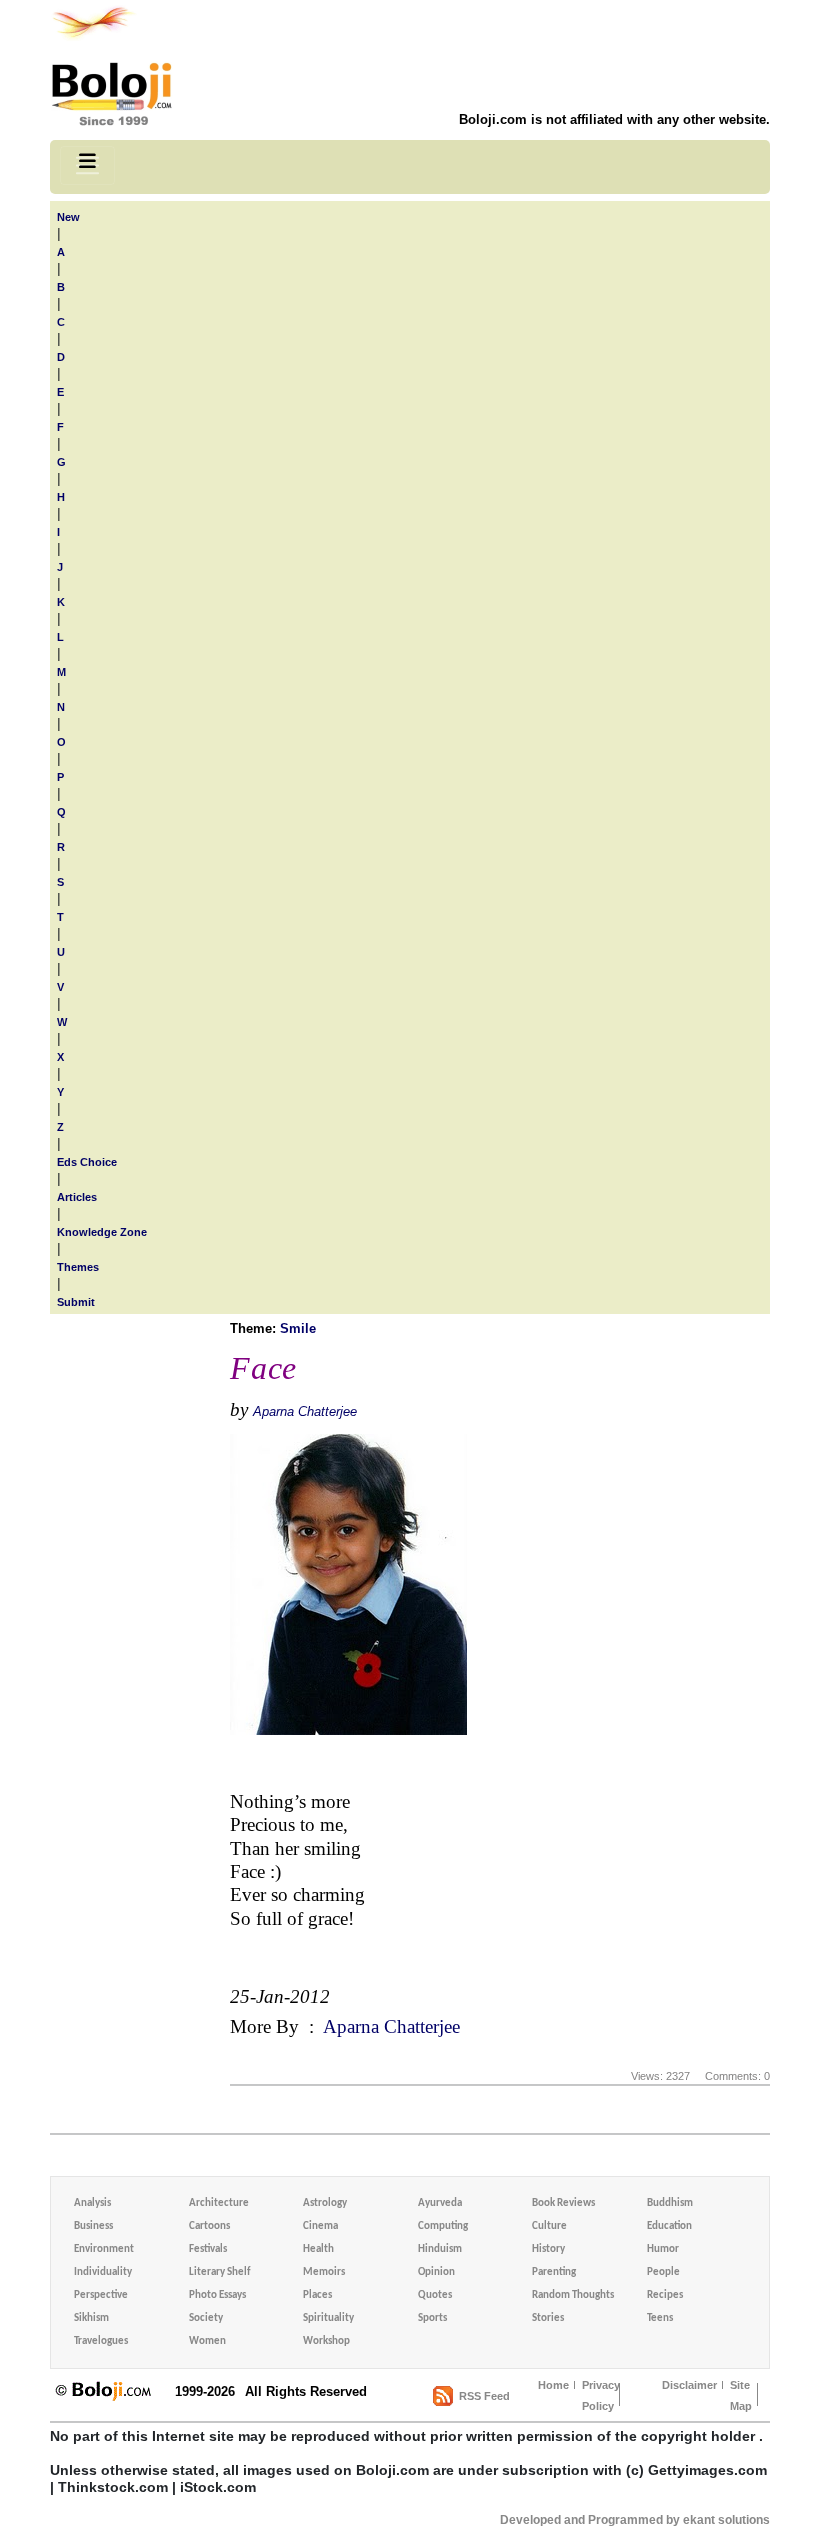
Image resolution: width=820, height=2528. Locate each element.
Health (318, 2249)
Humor (663, 2249)
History (548, 2249)
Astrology (325, 2203)
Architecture (219, 2203)
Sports (432, 2318)
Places (317, 2295)
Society (206, 2318)
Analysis (92, 2203)
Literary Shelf (219, 2272)
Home (553, 2385)
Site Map (741, 2395)
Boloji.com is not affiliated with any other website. (614, 119)
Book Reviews (563, 2203)
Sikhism (91, 2318)
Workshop (326, 2341)
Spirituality (328, 2318)
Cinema (320, 2226)
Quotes (435, 2295)
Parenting (554, 2272)
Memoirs (324, 2272)
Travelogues (101, 2341)
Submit (76, 1302)
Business (93, 2226)
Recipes (665, 2295)
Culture (549, 2226)
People (663, 2272)
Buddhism (670, 2203)
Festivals (208, 2249)
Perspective (101, 2295)
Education (669, 2226)
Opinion (436, 2272)
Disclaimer (689, 2385)
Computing (443, 2226)
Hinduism (440, 2249)
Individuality (103, 2272)
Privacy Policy (601, 2395)
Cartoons (209, 2226)
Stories (548, 2318)
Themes (78, 1267)
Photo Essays (217, 2295)
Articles (77, 1197)
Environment (104, 2249)
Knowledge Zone (102, 1232)
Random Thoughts (573, 2295)
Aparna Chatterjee (305, 1411)
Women (207, 2341)
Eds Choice (87, 1162)
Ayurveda (440, 2203)
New (68, 217)
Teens (660, 2318)
